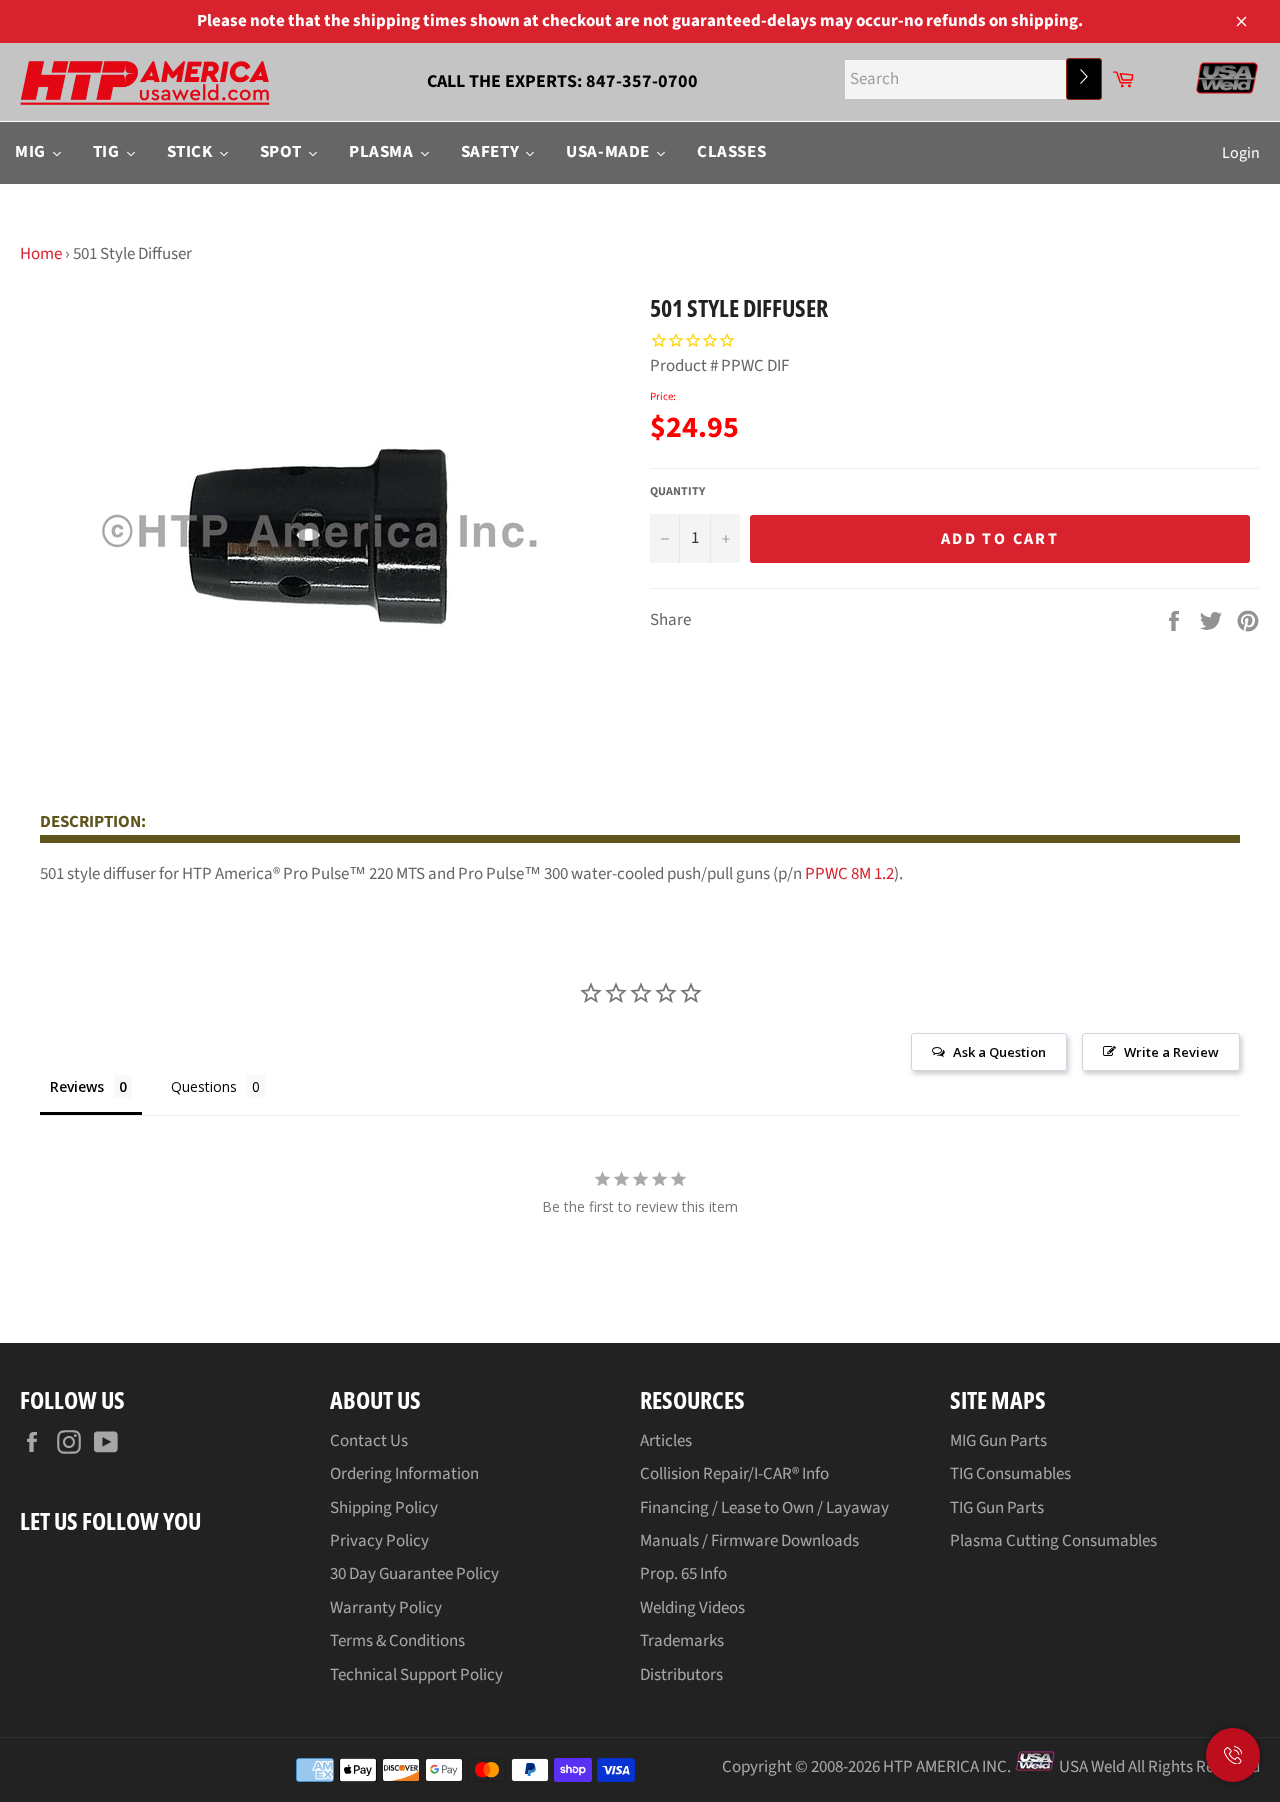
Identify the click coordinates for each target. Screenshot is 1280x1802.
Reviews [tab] (77, 1086)
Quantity (677, 492)
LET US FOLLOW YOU (110, 1520)
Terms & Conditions (397, 1641)
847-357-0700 (642, 81)
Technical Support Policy (416, 1675)
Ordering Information (404, 1474)
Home (41, 254)
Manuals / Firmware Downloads (749, 1541)
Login (1241, 153)
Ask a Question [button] (999, 1052)
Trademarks (682, 1641)
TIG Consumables (1010, 1474)
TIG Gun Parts (997, 1508)
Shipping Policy (384, 1508)
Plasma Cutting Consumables (1053, 1541)
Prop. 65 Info (683, 1574)
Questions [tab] (204, 1086)
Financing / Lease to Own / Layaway (764, 1508)
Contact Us (369, 1441)
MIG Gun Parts (998, 1441)
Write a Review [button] (1171, 1052)
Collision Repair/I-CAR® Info (734, 1474)
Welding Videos (692, 1608)
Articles (666, 1441)
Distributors (681, 1675)
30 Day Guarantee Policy (414, 1574)
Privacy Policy (379, 1541)
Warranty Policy (386, 1608)
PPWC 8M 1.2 (849, 874)
